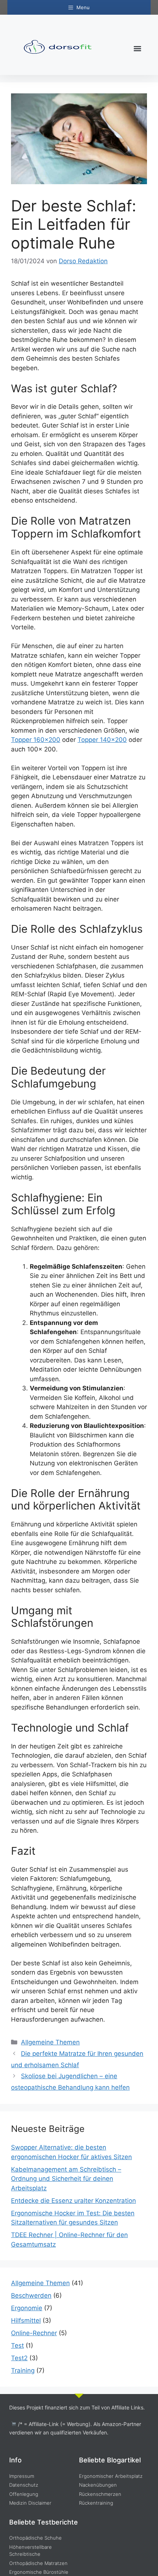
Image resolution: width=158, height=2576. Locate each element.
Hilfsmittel (26, 2320)
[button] (137, 49)
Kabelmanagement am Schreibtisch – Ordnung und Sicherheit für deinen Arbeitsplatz (66, 2179)
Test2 (19, 2358)
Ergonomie (27, 2308)
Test (17, 2345)
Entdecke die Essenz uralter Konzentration (73, 2201)
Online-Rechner (34, 2333)
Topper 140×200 (102, 740)
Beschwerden (31, 2295)
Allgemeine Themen (50, 2042)
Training (23, 2370)
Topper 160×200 (36, 740)
